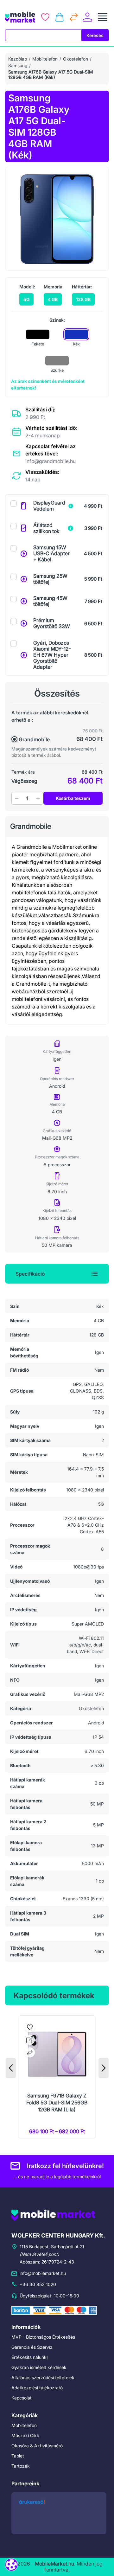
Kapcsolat (22, 2398)
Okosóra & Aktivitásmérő (37, 2446)
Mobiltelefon (45, 59)
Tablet (18, 2456)
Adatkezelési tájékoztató (37, 2388)
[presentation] (11, 2068)
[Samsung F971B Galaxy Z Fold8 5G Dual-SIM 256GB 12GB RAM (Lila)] (57, 2077)
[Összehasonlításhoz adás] (30, 2052)
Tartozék (21, 2466)
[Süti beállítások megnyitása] (11, 2565)
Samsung (18, 65)
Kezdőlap (18, 59)
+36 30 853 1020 (38, 2284)
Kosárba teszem (73, 798)
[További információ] (71, 506)
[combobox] (43, 35)
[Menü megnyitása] (103, 17)
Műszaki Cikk (25, 2435)
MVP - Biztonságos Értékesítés (43, 2337)
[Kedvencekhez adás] (30, 2027)
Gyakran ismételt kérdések (39, 2367)
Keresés (95, 35)
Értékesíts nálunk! (30, 2357)
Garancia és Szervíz (32, 2347)
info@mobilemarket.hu (43, 2273)
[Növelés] (38, 798)
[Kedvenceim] (45, 17)
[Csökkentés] (17, 798)
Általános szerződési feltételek (43, 2377)
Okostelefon (76, 59)
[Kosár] (60, 17)
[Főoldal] (20, 17)
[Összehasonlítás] (74, 17)
